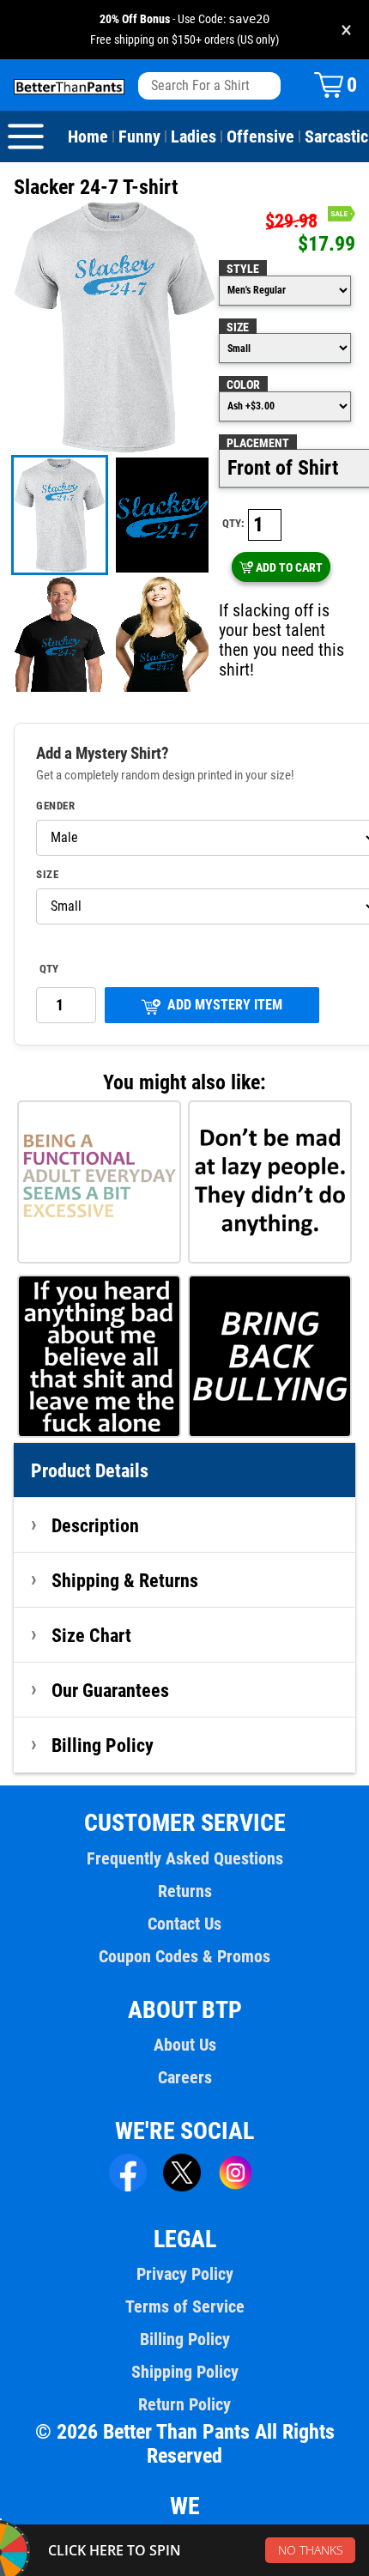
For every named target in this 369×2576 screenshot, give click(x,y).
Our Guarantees (110, 1690)
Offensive (260, 136)
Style (243, 269)
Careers (185, 2077)
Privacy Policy (185, 2274)
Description (95, 1525)
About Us (185, 2045)
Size (238, 327)
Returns (185, 1891)
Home (88, 136)
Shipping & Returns (125, 1580)
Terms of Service (185, 2306)
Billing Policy (103, 1745)
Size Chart (91, 1635)
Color (243, 385)
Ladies (194, 136)
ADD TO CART (289, 567)
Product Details (90, 1470)
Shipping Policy (185, 2372)
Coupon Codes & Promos (184, 1956)
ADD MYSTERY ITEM (225, 1005)
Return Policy (184, 2404)
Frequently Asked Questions (185, 1858)
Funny (139, 136)
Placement (258, 443)
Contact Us (184, 1924)
